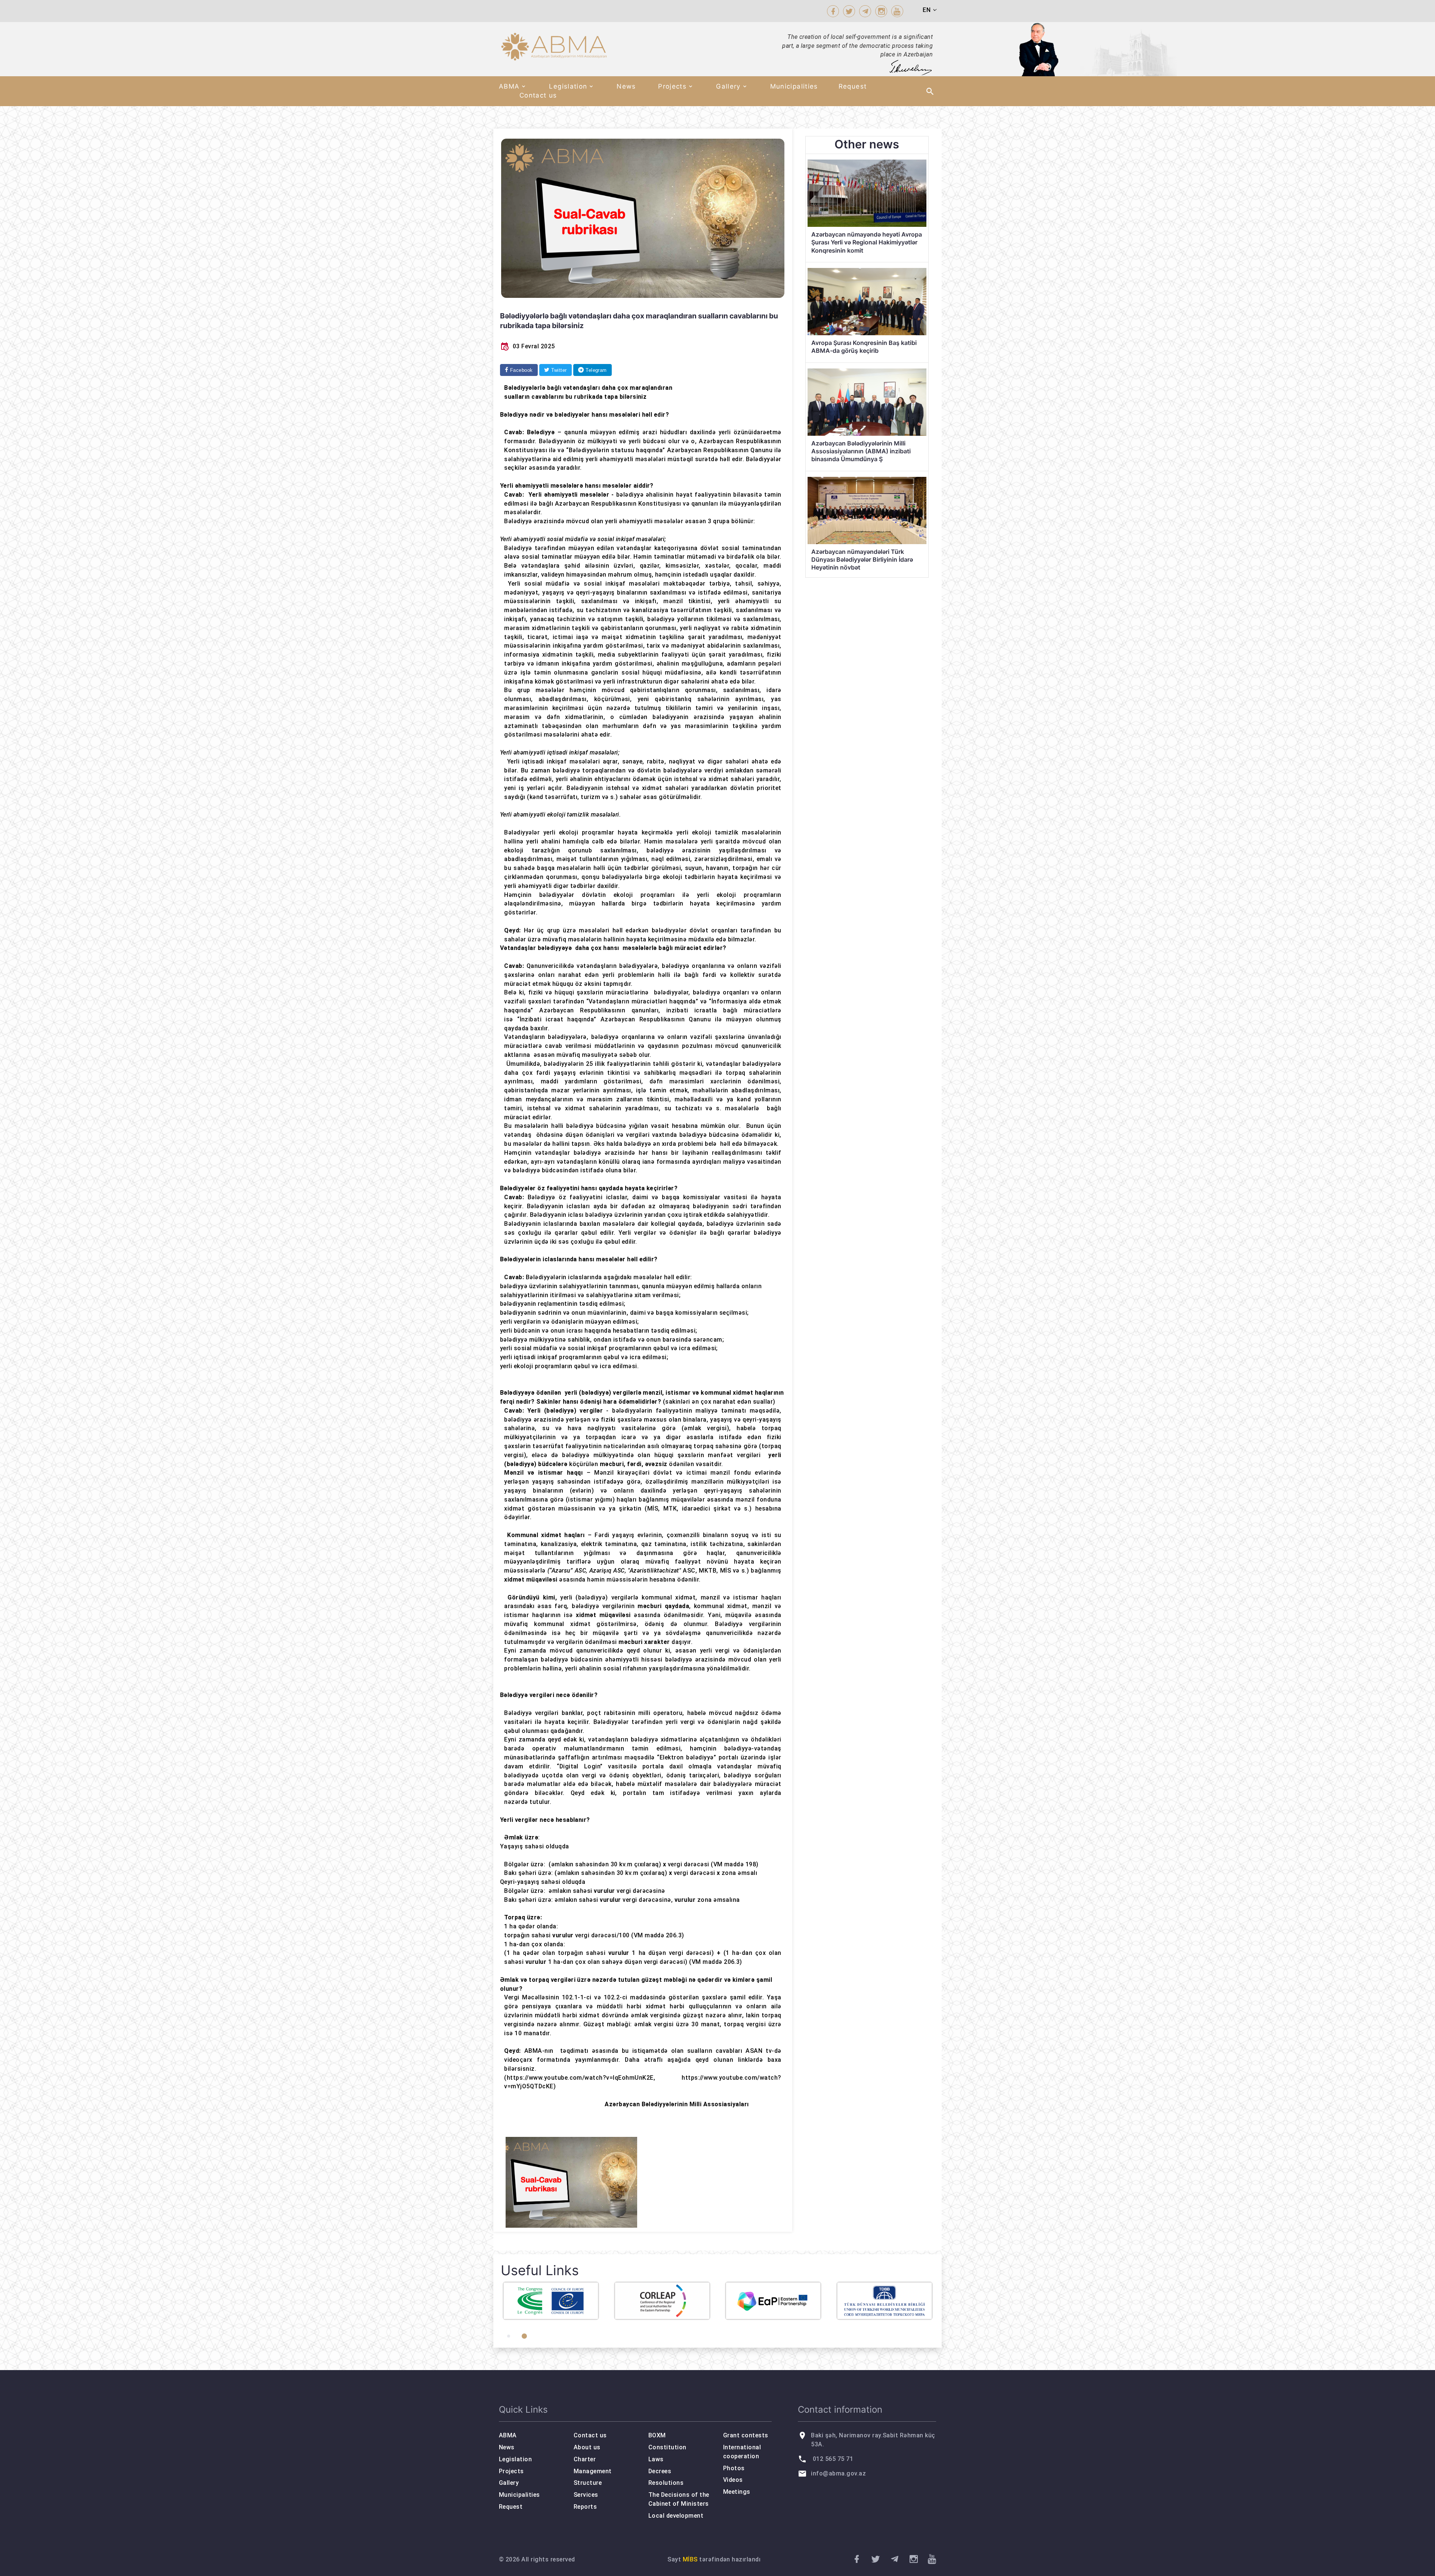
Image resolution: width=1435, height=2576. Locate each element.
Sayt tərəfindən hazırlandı (714, 2559)
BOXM (657, 2435)
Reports (585, 2507)
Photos (734, 2468)
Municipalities (794, 86)
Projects (672, 86)
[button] (509, 2336)
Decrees (660, 2471)
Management (593, 2471)
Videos (733, 2480)
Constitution (667, 2447)
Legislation (568, 86)
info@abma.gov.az (838, 2473)
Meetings (737, 2492)
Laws (656, 2459)
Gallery (728, 86)
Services (586, 2495)
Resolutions (666, 2483)
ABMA (509, 86)
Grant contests (746, 2435)
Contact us (538, 95)
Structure (588, 2483)
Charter (585, 2459)
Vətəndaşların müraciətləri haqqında (642, 1001)
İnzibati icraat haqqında (557, 1019)
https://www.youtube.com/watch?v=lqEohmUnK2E (580, 2078)
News (626, 86)
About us (587, 2447)
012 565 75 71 (833, 2459)
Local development (676, 2516)
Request (853, 86)
